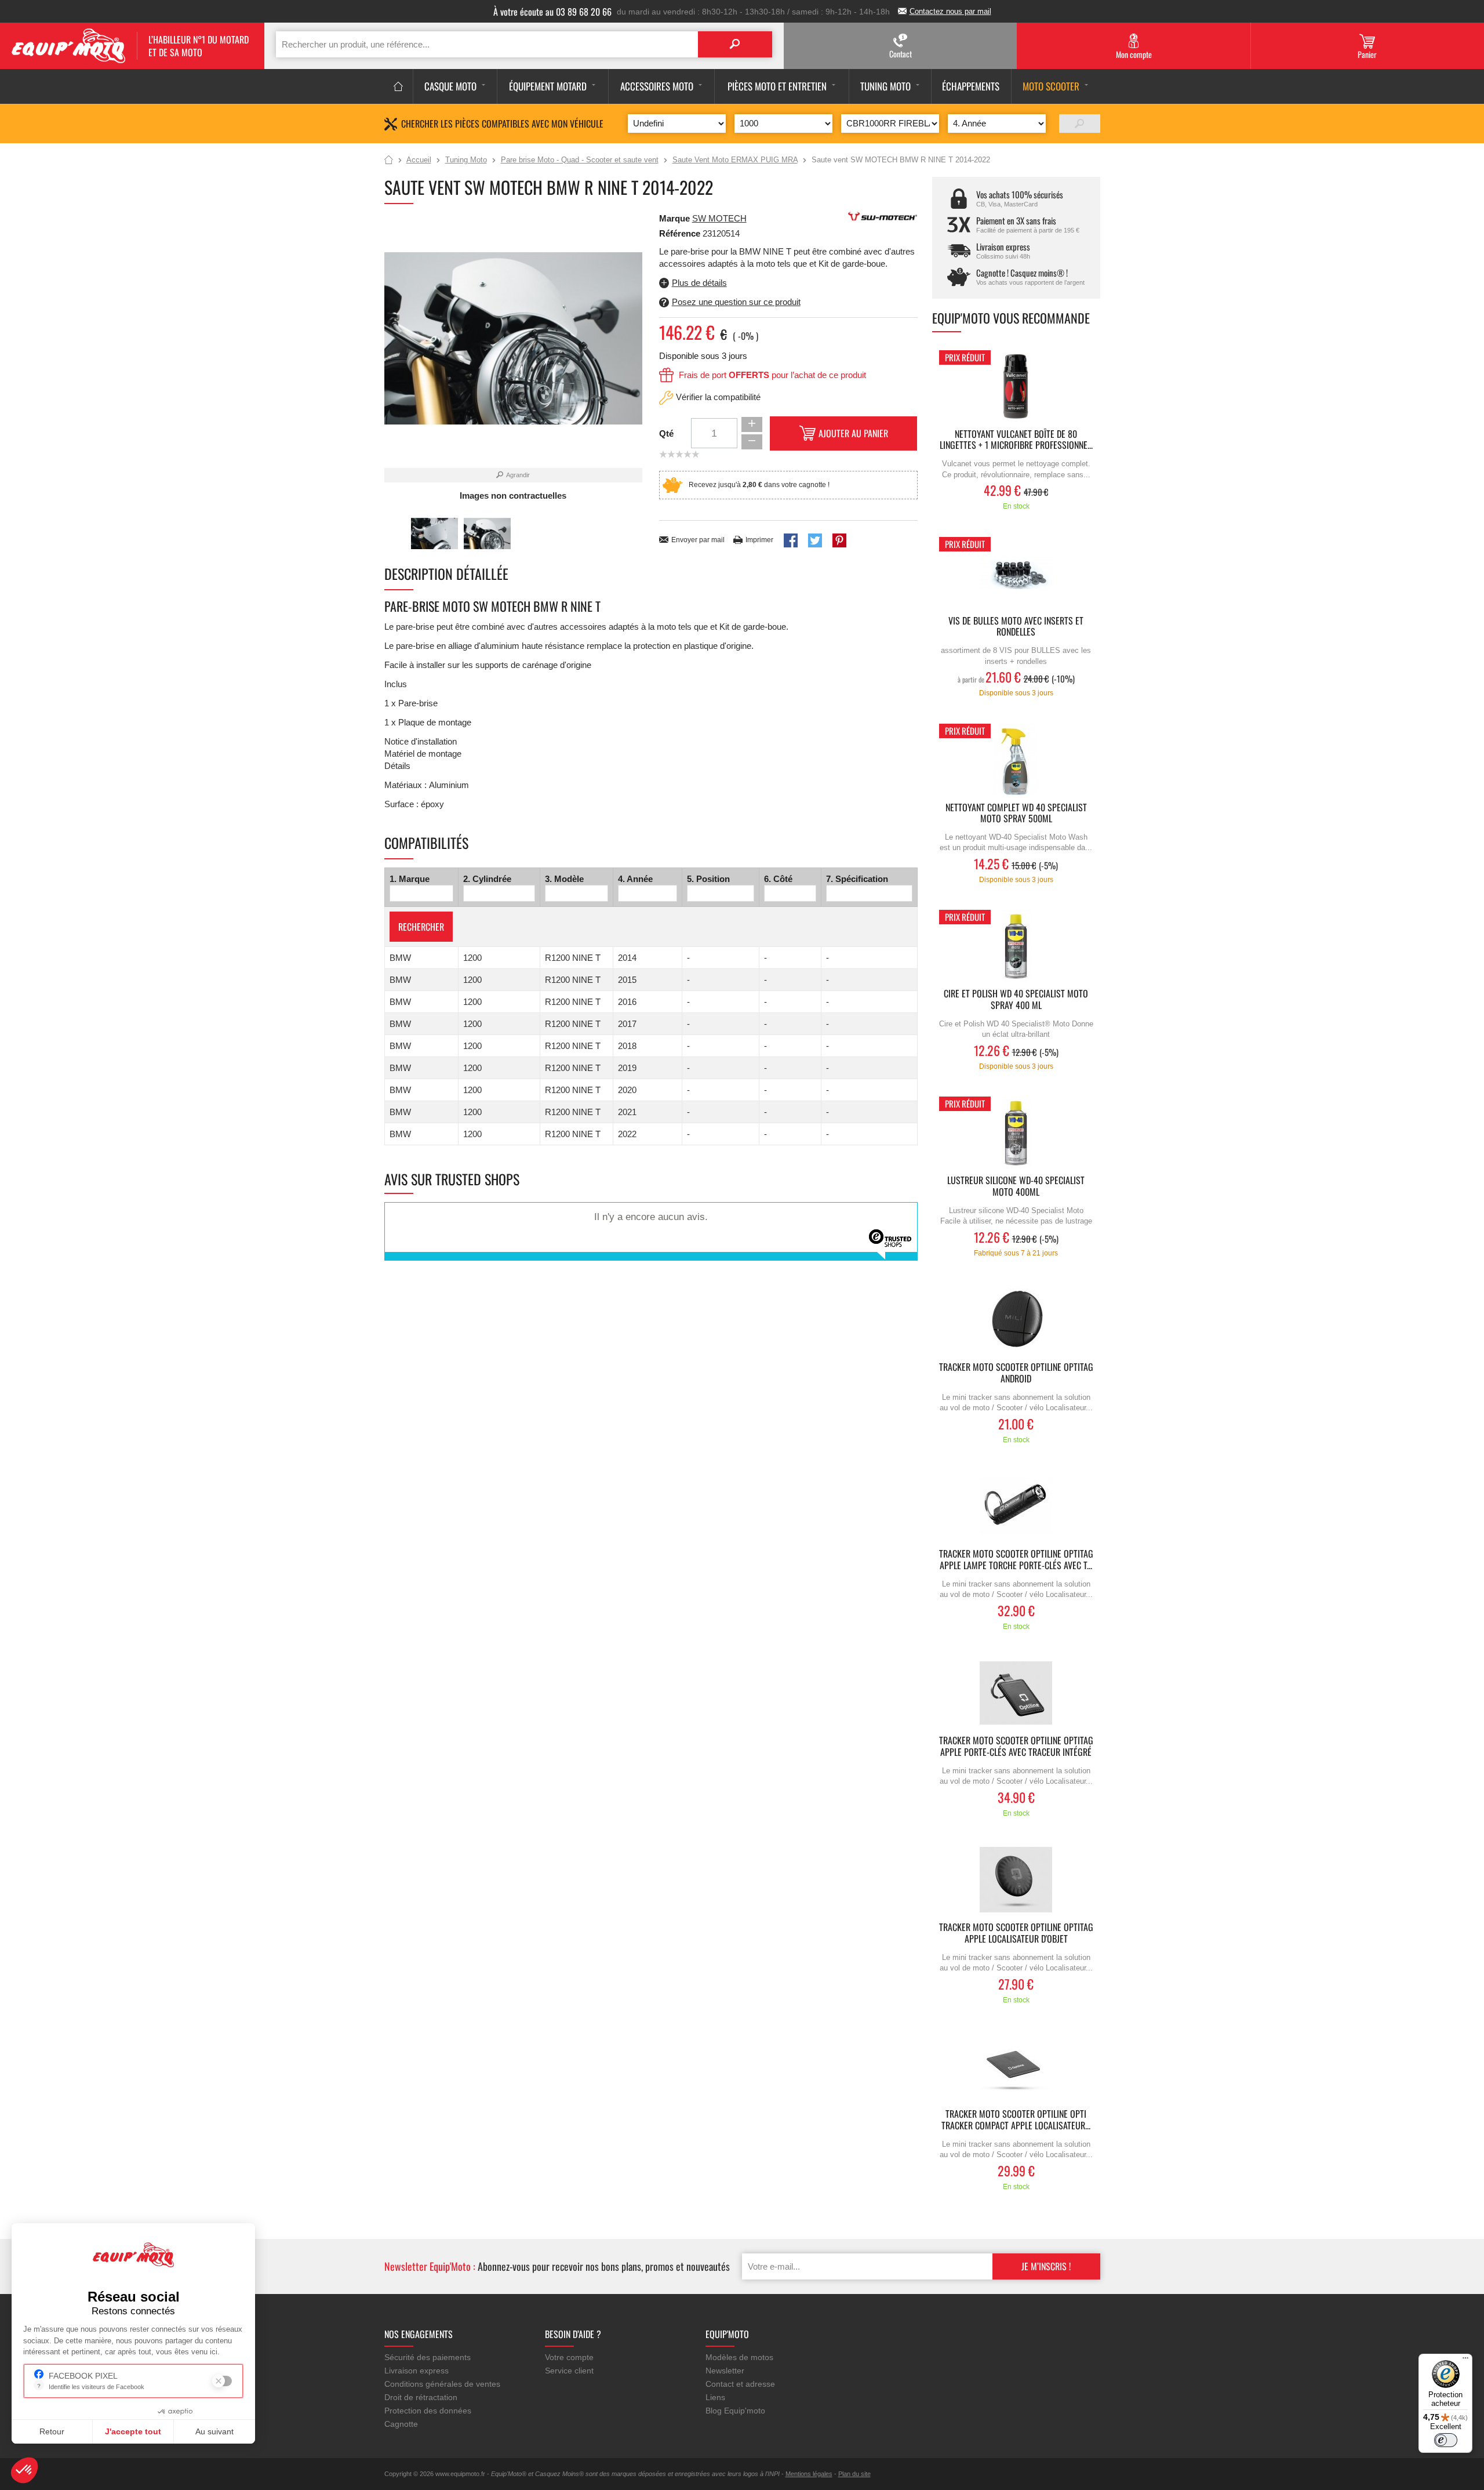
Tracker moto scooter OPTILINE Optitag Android (1016, 1373)
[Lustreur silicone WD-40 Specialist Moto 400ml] (1016, 1133)
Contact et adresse (740, 2384)
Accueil (389, 161)
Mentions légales (809, 2474)
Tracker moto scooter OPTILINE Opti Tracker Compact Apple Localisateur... (1016, 2120)
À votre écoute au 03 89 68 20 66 (552, 12)
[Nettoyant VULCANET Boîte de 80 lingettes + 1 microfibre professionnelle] (1016, 386)
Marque (674, 218)
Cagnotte (401, 2424)
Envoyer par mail (698, 540)
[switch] (1446, 2440)
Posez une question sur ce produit (736, 302)
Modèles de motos (739, 2357)
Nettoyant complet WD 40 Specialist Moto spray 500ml (1016, 814)
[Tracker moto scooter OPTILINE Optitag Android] (1016, 1320)
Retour (52, 2431)
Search (735, 44)
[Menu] (1465, 2361)
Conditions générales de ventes (442, 2384)
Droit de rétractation (421, 2397)
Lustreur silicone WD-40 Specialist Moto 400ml (1016, 1186)
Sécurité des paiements (428, 2357)
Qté (666, 433)
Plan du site (854, 2474)
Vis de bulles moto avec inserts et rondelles (1016, 627)
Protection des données (428, 2411)
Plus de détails (699, 283)
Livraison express (417, 2371)
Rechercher (421, 927)
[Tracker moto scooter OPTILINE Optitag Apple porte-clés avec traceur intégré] (1016, 1693)
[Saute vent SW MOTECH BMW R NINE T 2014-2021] (434, 534)
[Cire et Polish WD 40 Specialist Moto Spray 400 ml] (1016, 946)
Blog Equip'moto (735, 2411)
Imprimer (759, 540)
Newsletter (725, 2371)
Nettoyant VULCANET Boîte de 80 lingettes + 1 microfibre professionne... (1016, 440)
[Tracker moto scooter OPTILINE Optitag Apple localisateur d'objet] (1016, 1880)
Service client (569, 2371)
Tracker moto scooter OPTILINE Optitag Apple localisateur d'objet (1016, 1933)
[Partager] (791, 540)
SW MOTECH (719, 218)
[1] (1080, 124)
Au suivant (214, 2431)
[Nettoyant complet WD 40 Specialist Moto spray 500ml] (1016, 760)
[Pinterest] (839, 540)
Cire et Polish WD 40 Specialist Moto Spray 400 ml (1016, 1000)
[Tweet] (815, 540)
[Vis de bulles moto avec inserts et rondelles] (1016, 573)
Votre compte (569, 2357)
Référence (681, 233)
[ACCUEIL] (399, 86)
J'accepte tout (133, 2431)
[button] (24, 2470)
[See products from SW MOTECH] (883, 215)
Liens (715, 2397)
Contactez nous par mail (950, 11)
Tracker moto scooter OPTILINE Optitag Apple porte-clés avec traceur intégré (1016, 1747)
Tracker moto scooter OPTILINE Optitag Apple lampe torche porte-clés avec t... (1016, 1560)
